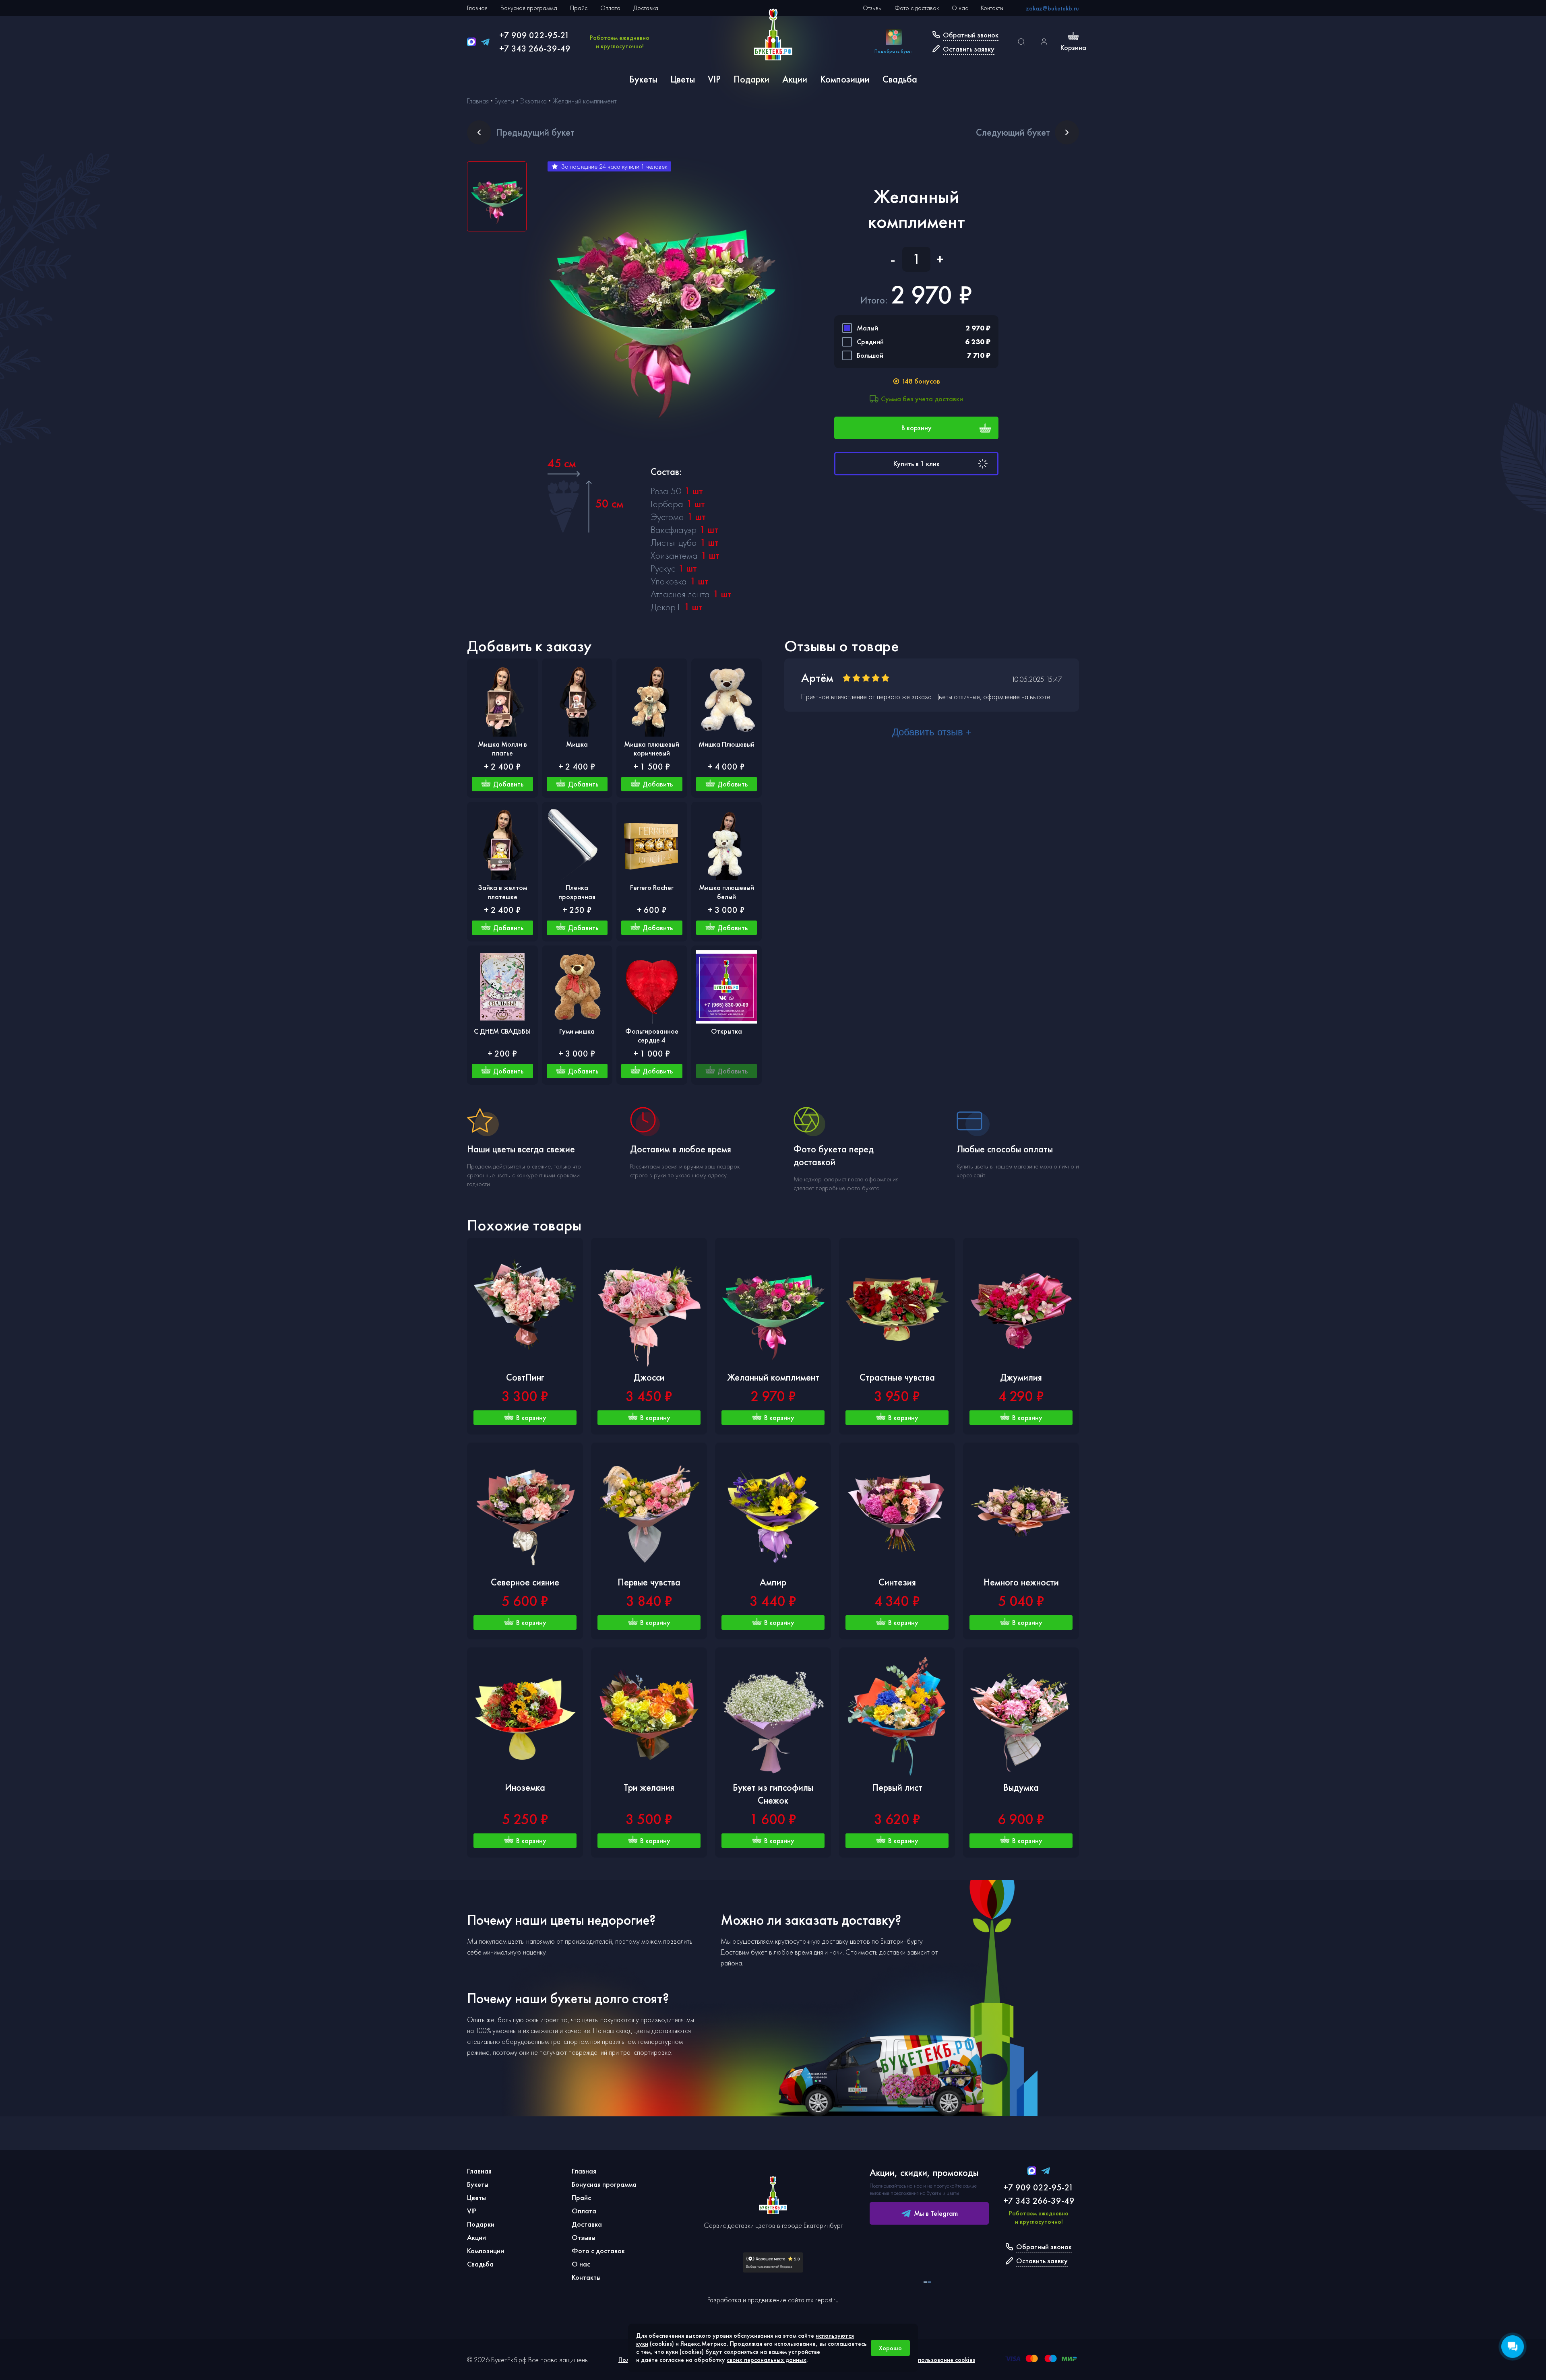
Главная (477, 8)
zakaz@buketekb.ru (1052, 8)
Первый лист (897, 1787)
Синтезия (897, 1582)
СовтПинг (525, 1377)
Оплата (610, 8)
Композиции (845, 79)
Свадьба (900, 79)
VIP (714, 79)
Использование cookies (943, 2360)
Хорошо (890, 2348)
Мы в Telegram (936, 2213)
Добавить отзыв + (932, 732)
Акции (795, 79)
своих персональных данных (767, 2360)
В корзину (917, 428)
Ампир (773, 1582)
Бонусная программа (529, 8)
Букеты (643, 79)
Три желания (649, 1787)
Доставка (646, 8)
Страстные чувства (897, 1377)
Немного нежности (1021, 1582)
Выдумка (1021, 1787)
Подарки (751, 79)
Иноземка (525, 1787)
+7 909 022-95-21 (534, 35)
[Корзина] (1073, 37)
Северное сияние (525, 1582)
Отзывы (872, 8)
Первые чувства (649, 1582)
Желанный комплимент (773, 1377)
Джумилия (1021, 1377)
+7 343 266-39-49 (535, 49)
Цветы (683, 79)
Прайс (579, 8)
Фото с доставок (917, 8)
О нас (960, 8)
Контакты (992, 8)
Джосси (649, 1377)
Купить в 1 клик (917, 463)
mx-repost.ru (822, 2300)
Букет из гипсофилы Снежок (773, 1794)
